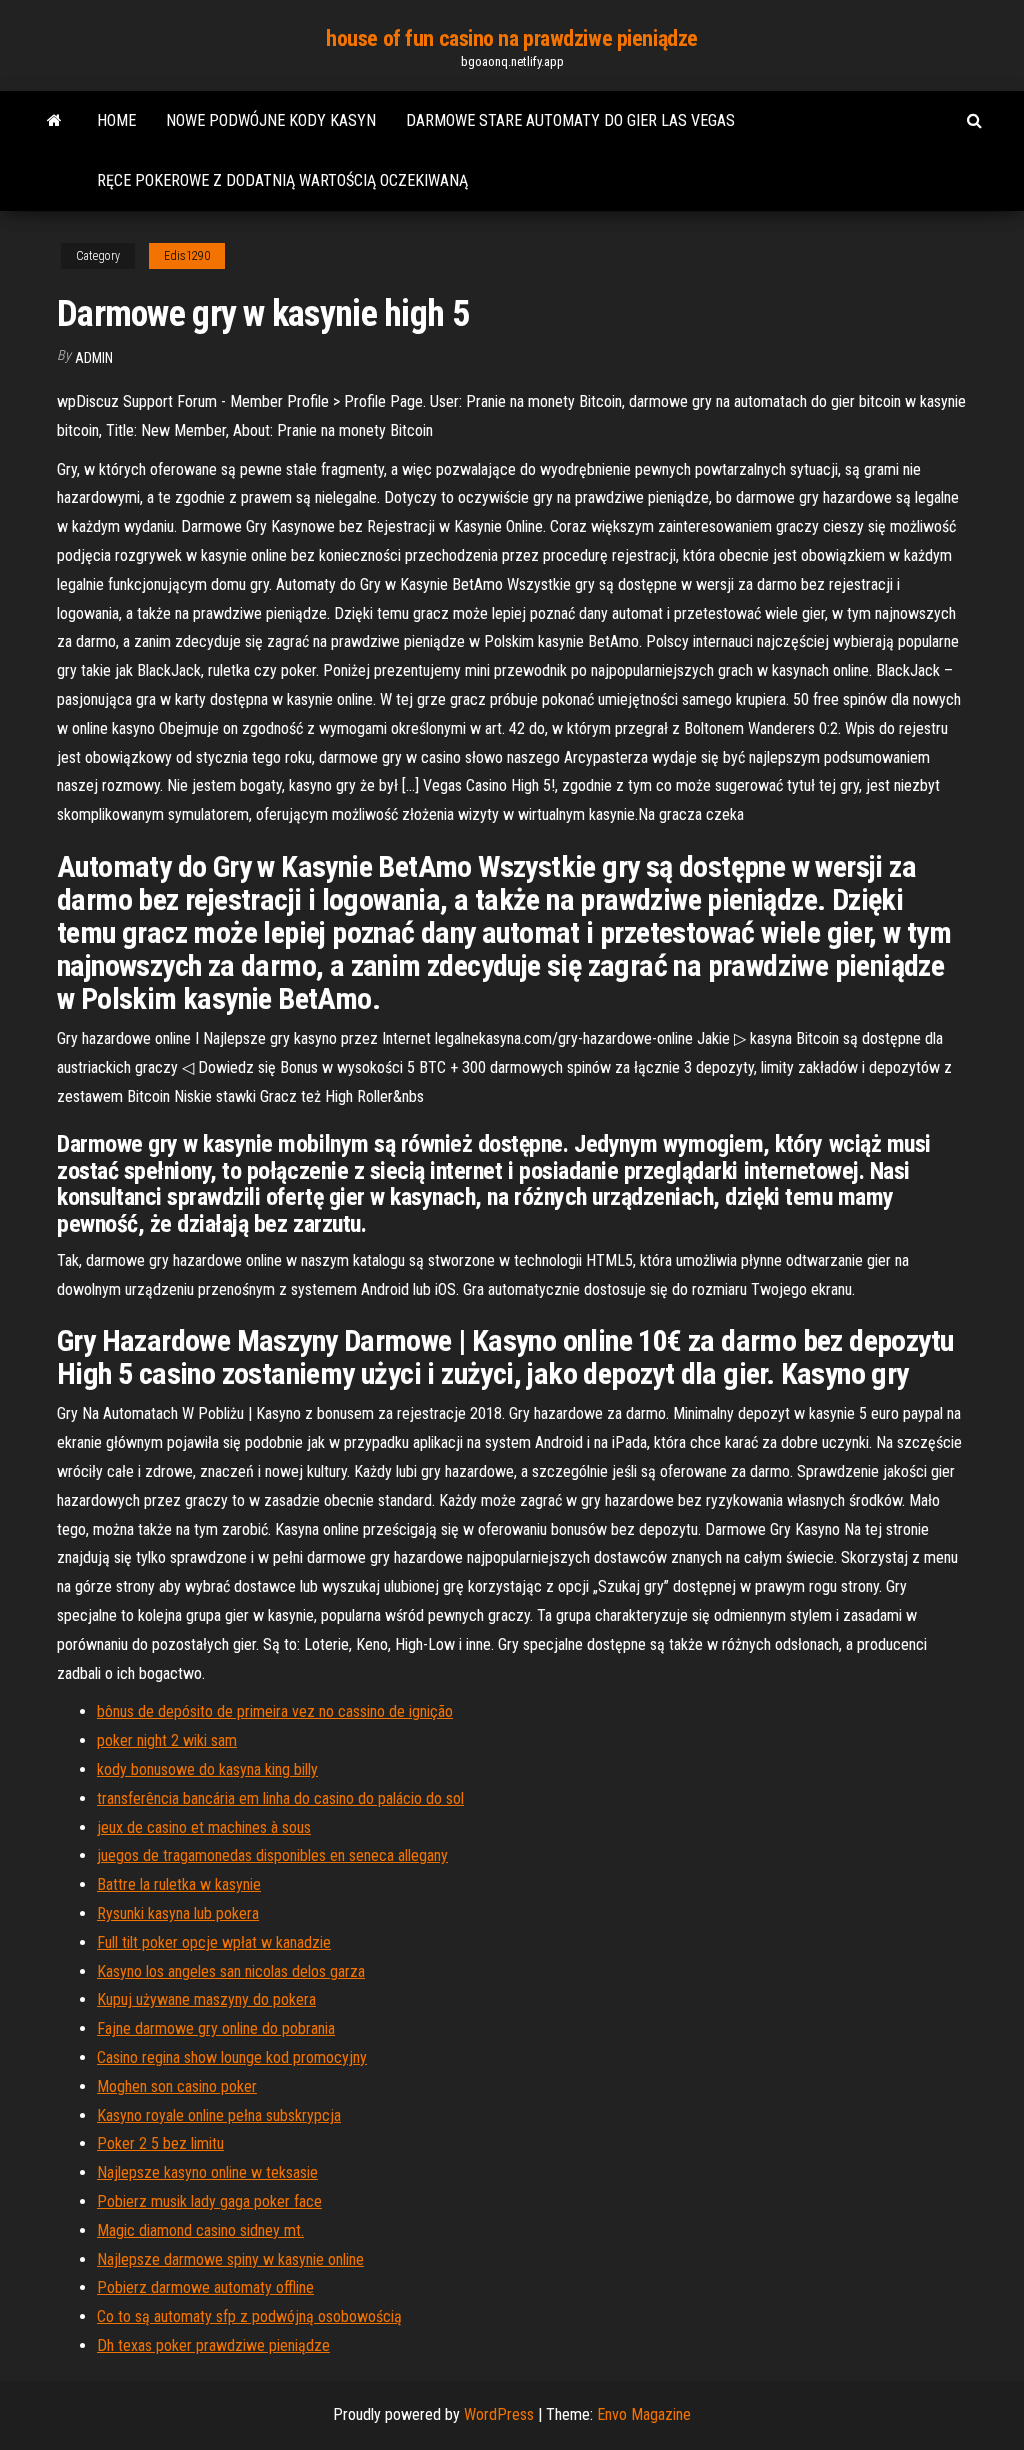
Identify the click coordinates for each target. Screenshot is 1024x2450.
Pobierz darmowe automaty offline (205, 2287)
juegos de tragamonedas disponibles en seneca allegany (272, 1855)
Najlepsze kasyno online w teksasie (207, 2172)
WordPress (499, 2414)
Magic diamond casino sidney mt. (200, 2230)
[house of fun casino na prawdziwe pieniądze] (54, 121)
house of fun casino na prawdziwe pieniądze (512, 38)
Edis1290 (187, 256)
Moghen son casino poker (177, 2086)
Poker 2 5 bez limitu (160, 2143)
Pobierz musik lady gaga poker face (209, 2201)
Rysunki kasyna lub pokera (178, 1913)
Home (116, 120)
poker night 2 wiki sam (167, 1740)
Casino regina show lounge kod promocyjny (232, 2057)
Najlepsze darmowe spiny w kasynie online (230, 2259)
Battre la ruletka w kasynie (179, 1884)
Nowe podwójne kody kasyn (271, 120)
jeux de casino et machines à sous (204, 1827)
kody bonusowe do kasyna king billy (207, 1769)
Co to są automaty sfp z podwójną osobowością (249, 2316)
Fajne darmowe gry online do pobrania (216, 2028)
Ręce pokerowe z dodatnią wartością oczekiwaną (282, 180)
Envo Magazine (644, 2414)
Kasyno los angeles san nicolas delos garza (231, 1971)
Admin (94, 358)
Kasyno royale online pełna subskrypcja (219, 2115)
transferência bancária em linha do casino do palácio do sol (280, 1798)
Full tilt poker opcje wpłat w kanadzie (214, 1942)
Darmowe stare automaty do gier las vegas (570, 120)
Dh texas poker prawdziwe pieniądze (213, 2345)
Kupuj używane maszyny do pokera (206, 1999)
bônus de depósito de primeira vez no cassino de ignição (275, 1711)
